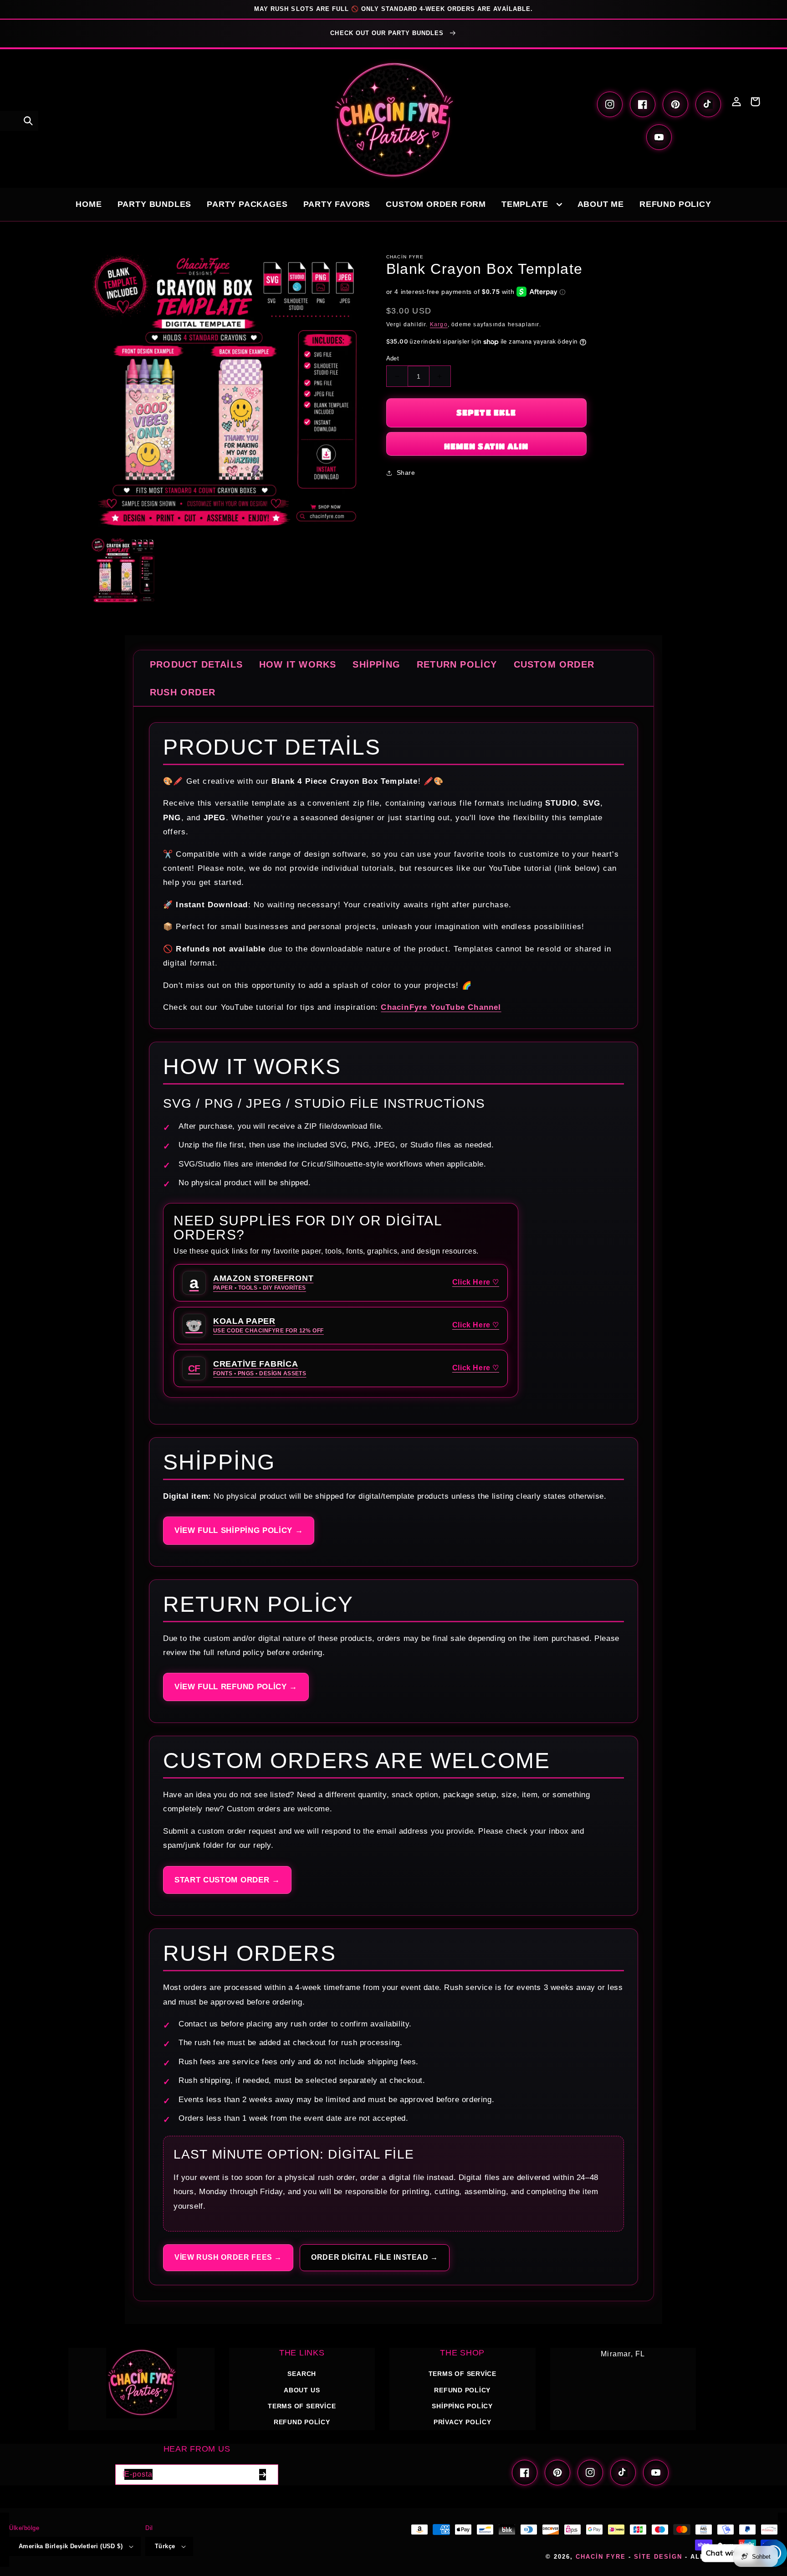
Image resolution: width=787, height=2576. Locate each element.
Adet (393, 358)
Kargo (439, 324)
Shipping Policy (462, 2406)
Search (302, 2374)
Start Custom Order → (227, 1880)
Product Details (196, 664)
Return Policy (457, 664)
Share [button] (406, 473)
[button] (28, 121)
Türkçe (165, 2546)
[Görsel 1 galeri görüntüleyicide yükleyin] (123, 570)
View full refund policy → (236, 1687)
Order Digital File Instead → (375, 2257)
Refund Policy (462, 2390)
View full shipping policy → (239, 1530)
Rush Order (183, 692)
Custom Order (554, 664)
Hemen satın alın (486, 446)
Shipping (376, 664)
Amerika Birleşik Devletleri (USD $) (71, 2546)
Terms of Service (302, 2406)
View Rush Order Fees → (228, 2257)
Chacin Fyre (601, 2557)
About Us (302, 2390)
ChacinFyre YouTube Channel (441, 1007)
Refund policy (302, 2422)
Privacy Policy (462, 2422)
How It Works (298, 664)
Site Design (658, 2557)
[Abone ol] (262, 2475)
